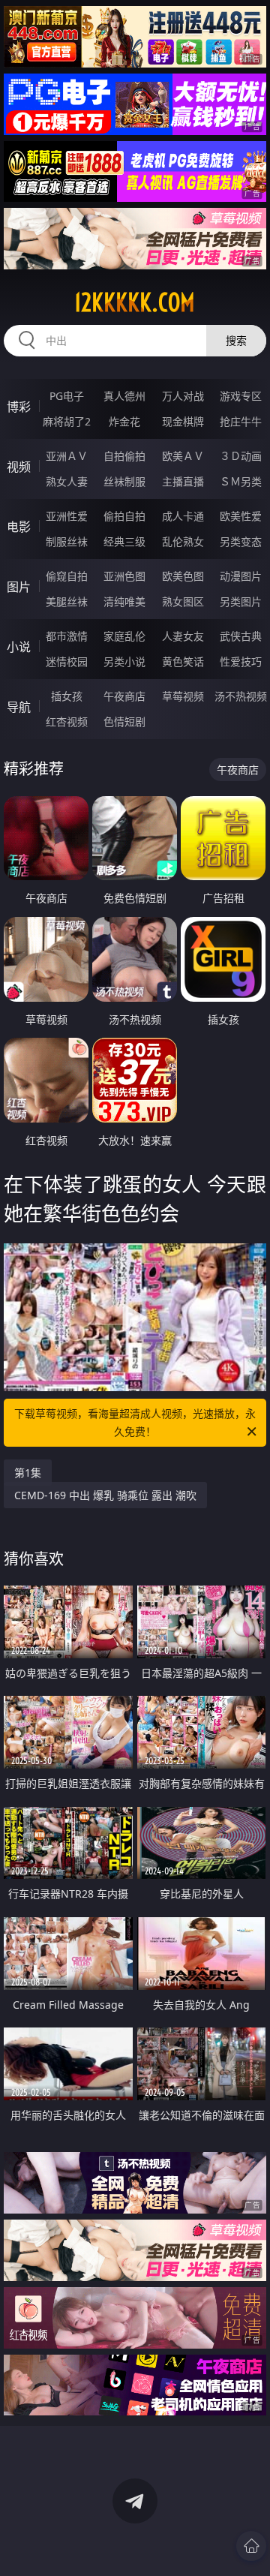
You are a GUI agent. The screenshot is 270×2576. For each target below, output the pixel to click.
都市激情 (67, 636)
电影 (19, 527)
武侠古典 (241, 636)
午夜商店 (124, 696)
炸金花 (124, 421)
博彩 (19, 407)
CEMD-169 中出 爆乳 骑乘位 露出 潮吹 (105, 1495)
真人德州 (124, 396)
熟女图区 (183, 601)
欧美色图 (183, 576)
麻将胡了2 (67, 421)
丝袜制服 (124, 481)
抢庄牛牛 (241, 421)
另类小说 (124, 661)
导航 (19, 707)
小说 (19, 647)
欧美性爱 (241, 516)
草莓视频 (183, 696)
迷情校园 (67, 661)
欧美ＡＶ (183, 456)
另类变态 (241, 541)
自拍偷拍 (124, 456)
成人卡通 (183, 516)
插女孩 (67, 696)
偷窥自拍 (67, 576)
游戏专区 (241, 396)
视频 (19, 467)
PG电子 (67, 396)
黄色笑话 (183, 661)
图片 (19, 587)
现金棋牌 (183, 421)
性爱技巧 (241, 661)
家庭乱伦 (124, 636)
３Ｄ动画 (241, 456)
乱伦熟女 (183, 541)
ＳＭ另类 (241, 481)
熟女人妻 (67, 481)
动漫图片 (241, 576)
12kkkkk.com (135, 302)
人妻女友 (183, 636)
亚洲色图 (124, 576)
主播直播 (183, 481)
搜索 (236, 340)
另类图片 (241, 601)
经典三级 (124, 541)
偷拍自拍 (124, 516)
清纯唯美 (124, 601)
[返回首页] (251, 2546)
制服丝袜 (67, 541)
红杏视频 (67, 721)
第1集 (28, 1473)
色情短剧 (124, 721)
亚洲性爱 (67, 516)
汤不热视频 (241, 696)
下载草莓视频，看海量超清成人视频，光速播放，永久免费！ (135, 1422)
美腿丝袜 (67, 601)
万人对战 (183, 396)
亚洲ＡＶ (67, 456)
